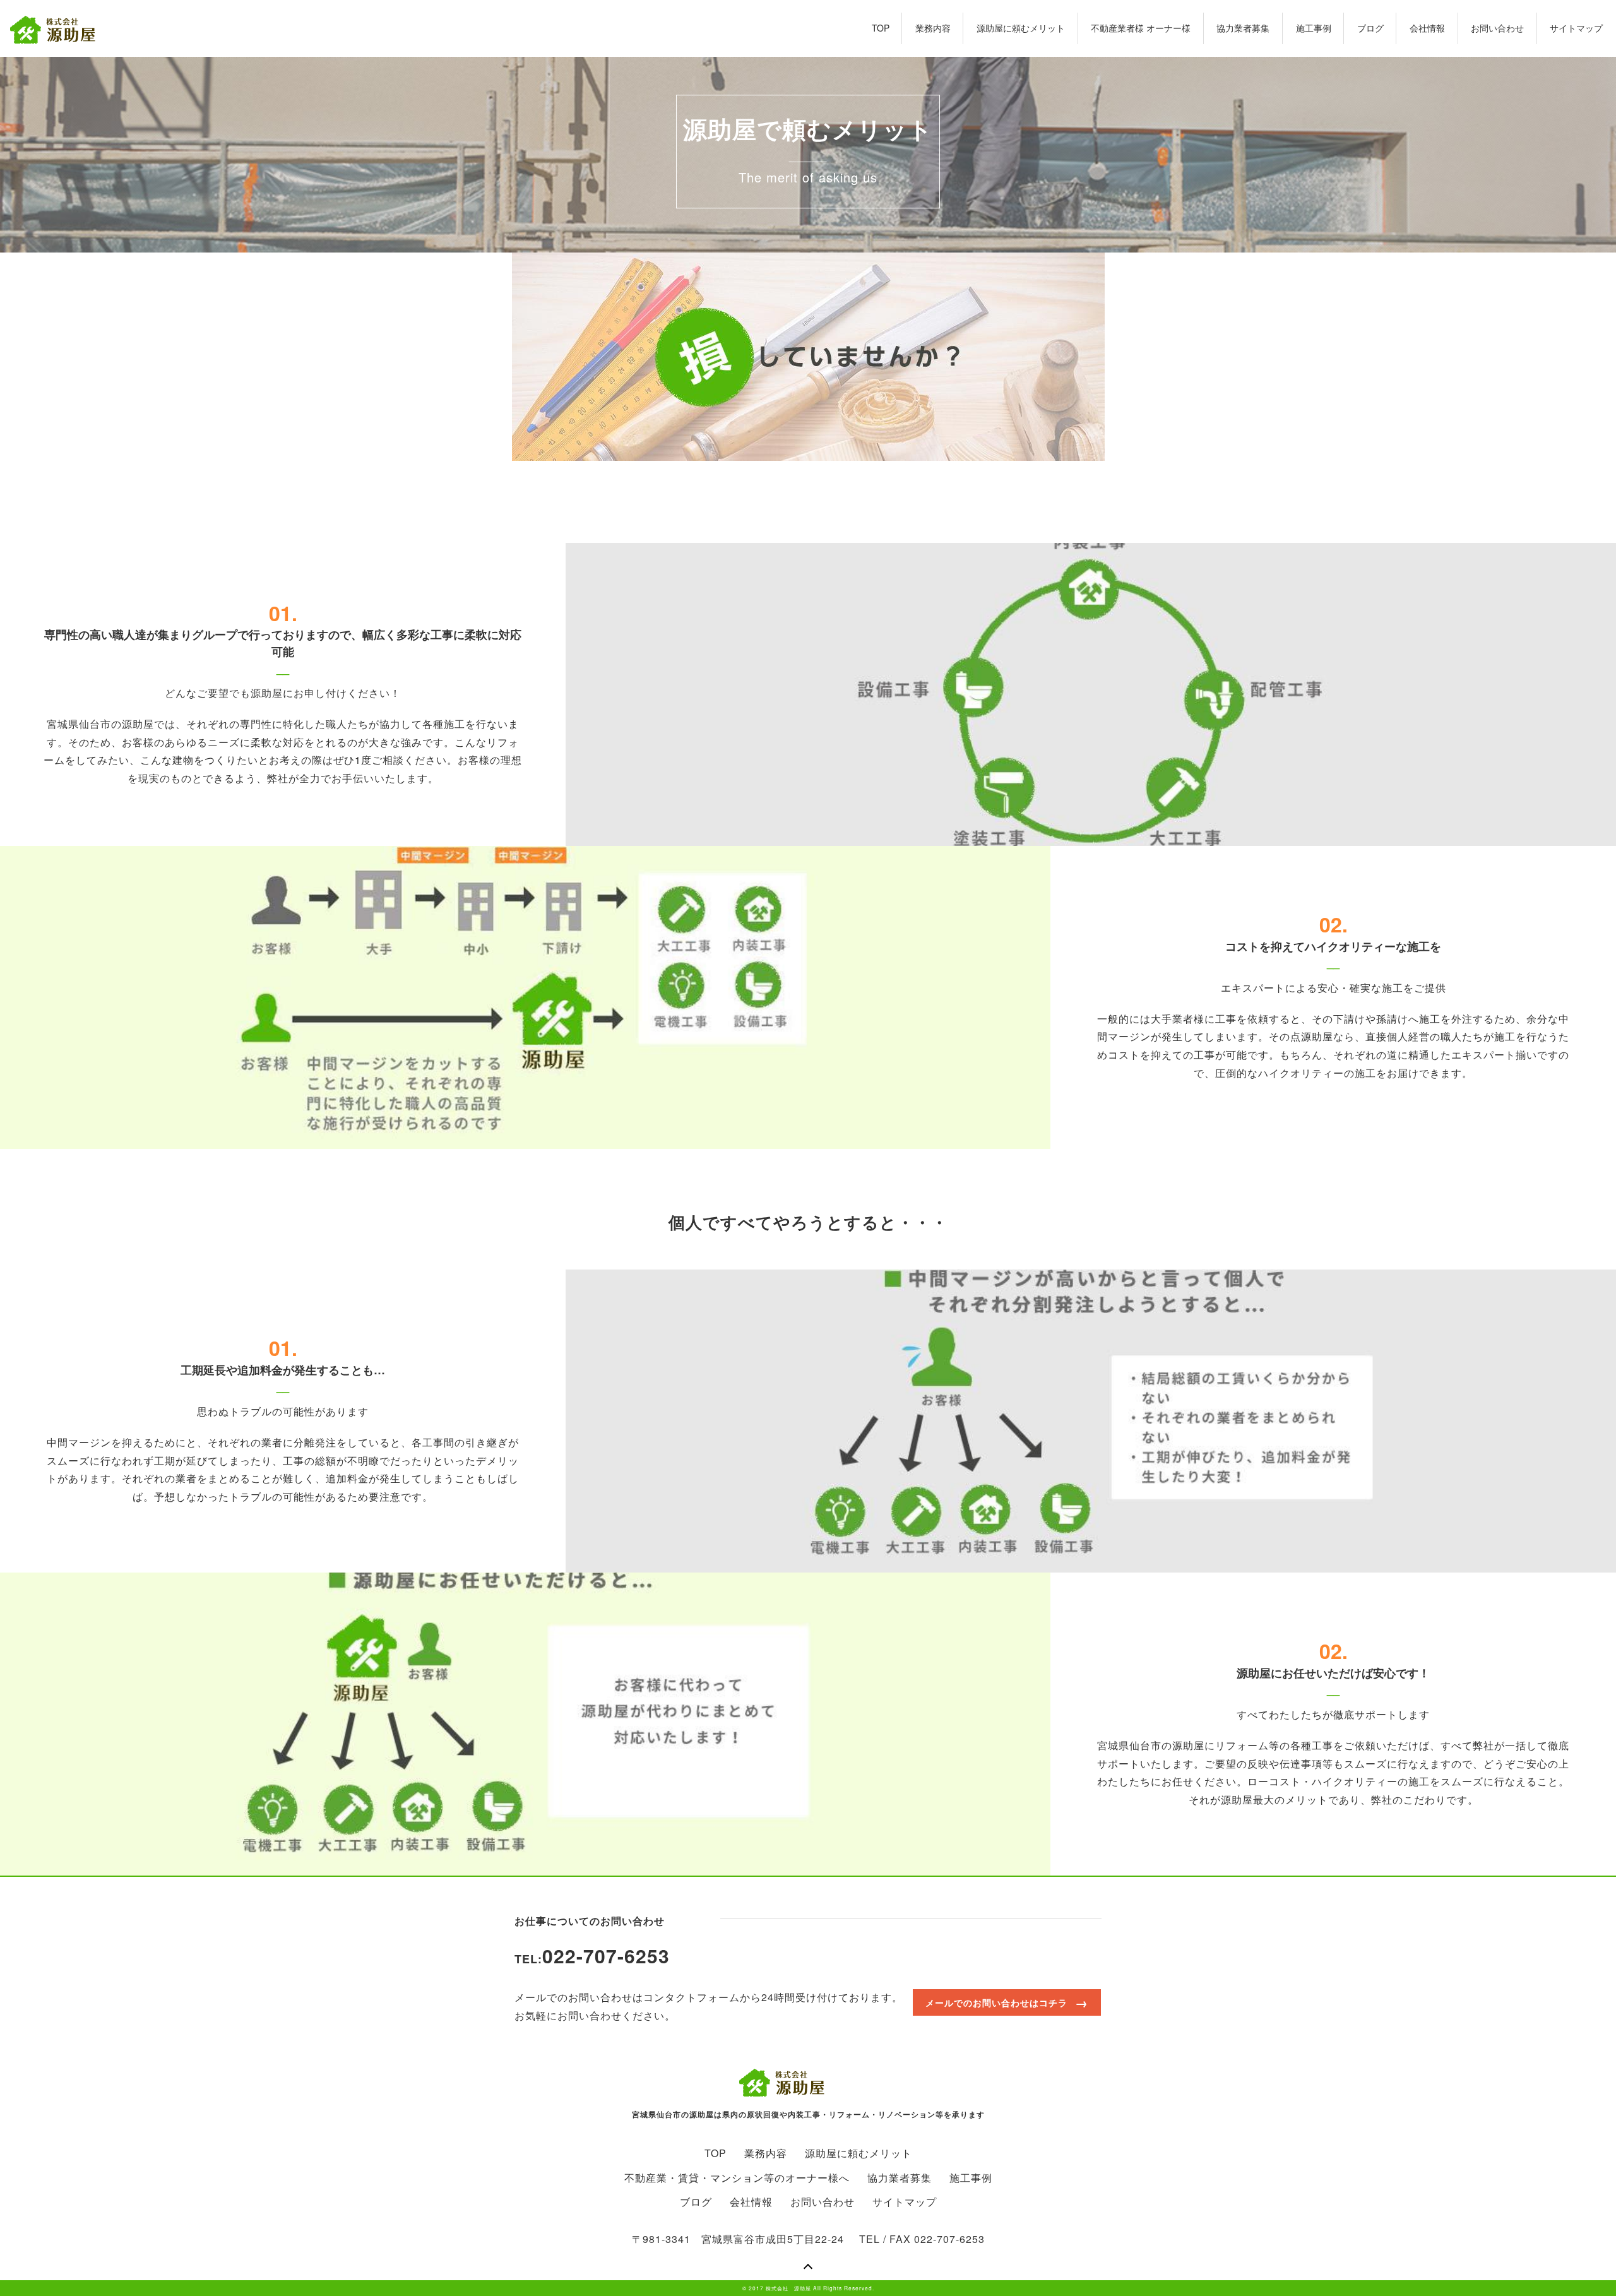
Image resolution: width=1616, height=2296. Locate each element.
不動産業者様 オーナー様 (1141, 28)
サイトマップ (1576, 28)
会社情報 (1427, 28)
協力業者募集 (1243, 28)
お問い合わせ (1497, 28)
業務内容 (933, 28)
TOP (881, 28)
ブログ (1370, 28)
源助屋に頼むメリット (1021, 28)
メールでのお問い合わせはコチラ (996, 2002)
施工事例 (1314, 28)
